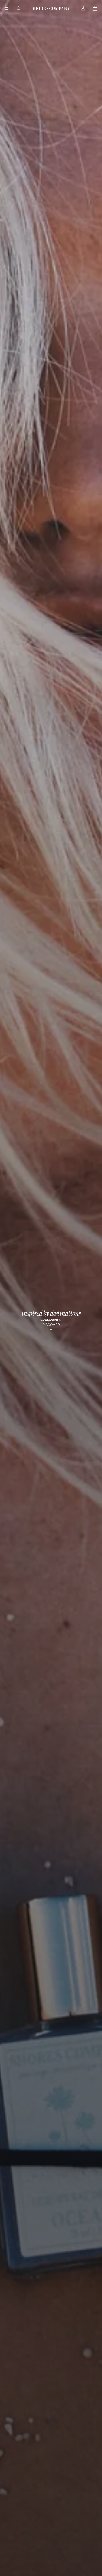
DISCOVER (51, 1325)
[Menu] (7, 8)
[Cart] (95, 8)
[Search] (19, 8)
